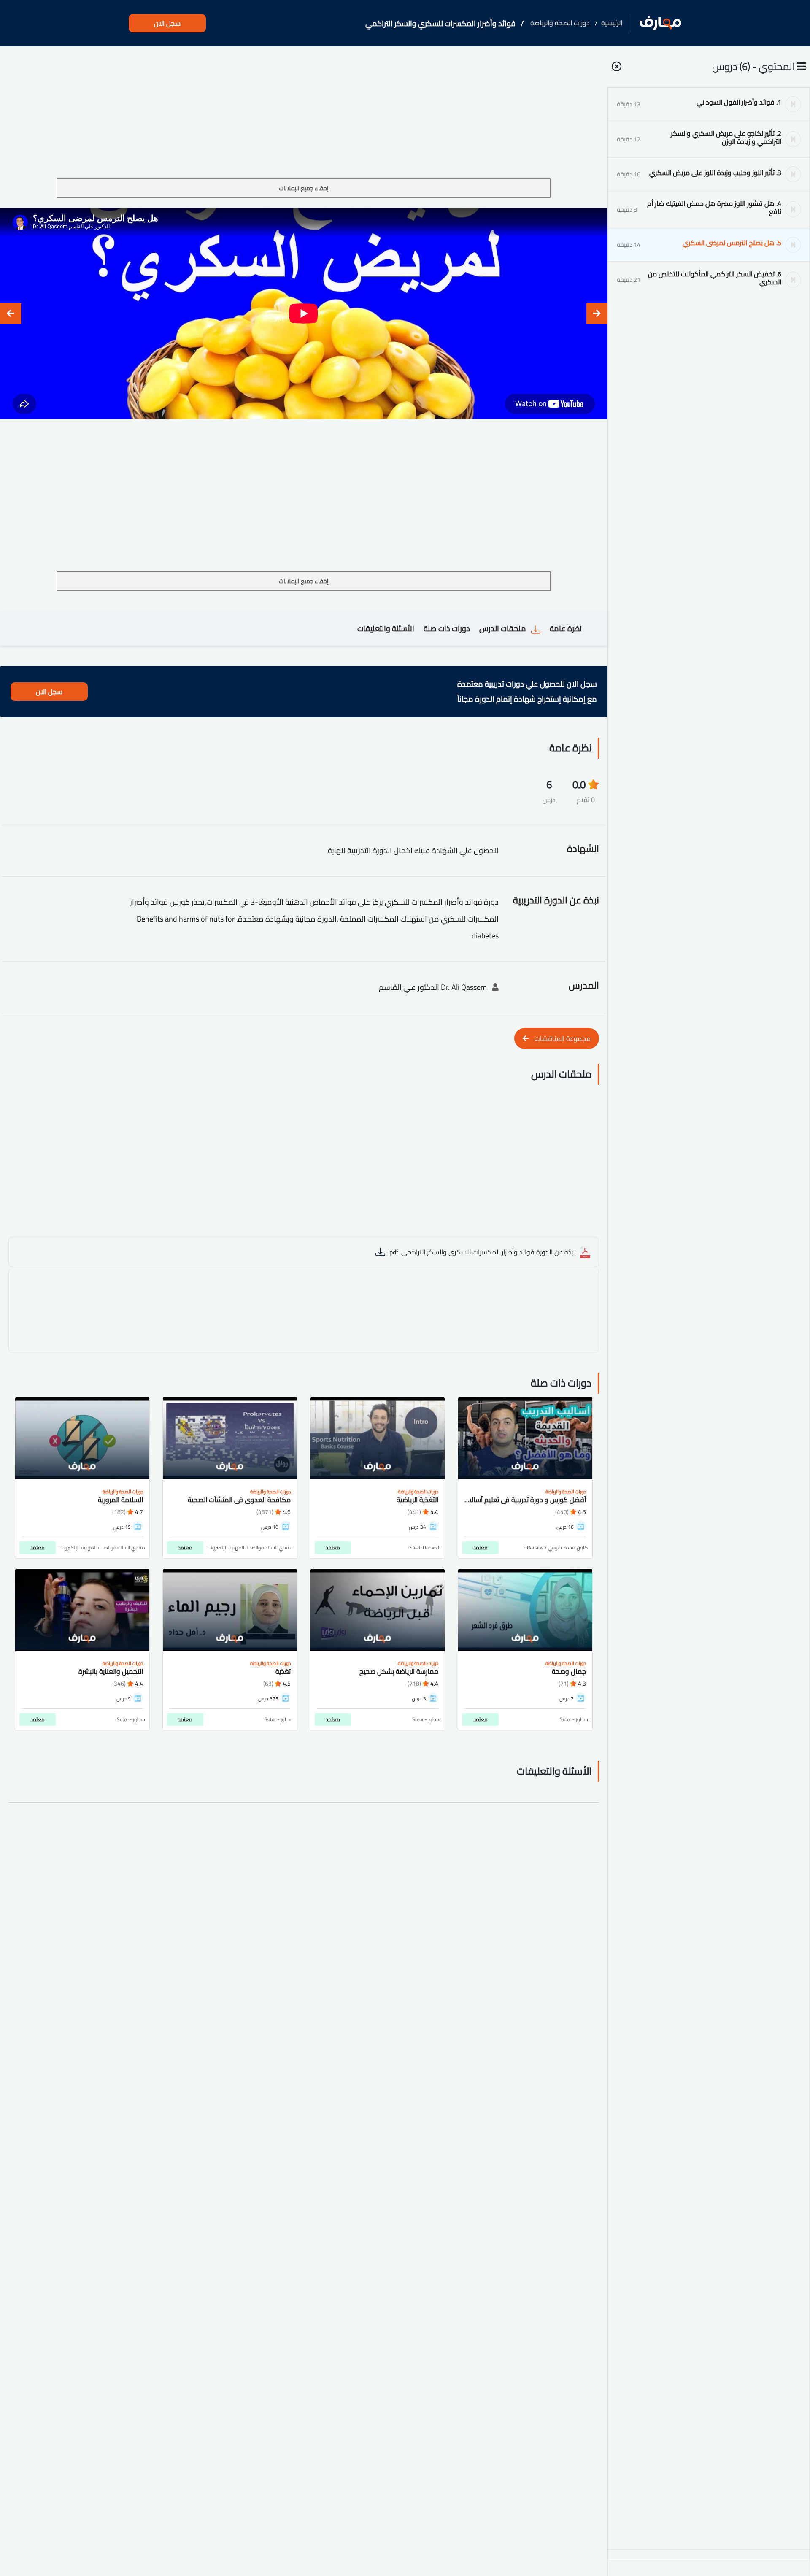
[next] (11, 314)
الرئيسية (612, 23)
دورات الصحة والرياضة (560, 23)
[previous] (597, 314)
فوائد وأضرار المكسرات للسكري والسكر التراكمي (440, 23)
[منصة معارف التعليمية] (660, 23)
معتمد (481, 1547)
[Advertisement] (304, 116)
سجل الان (167, 23)
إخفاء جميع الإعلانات (304, 188)
